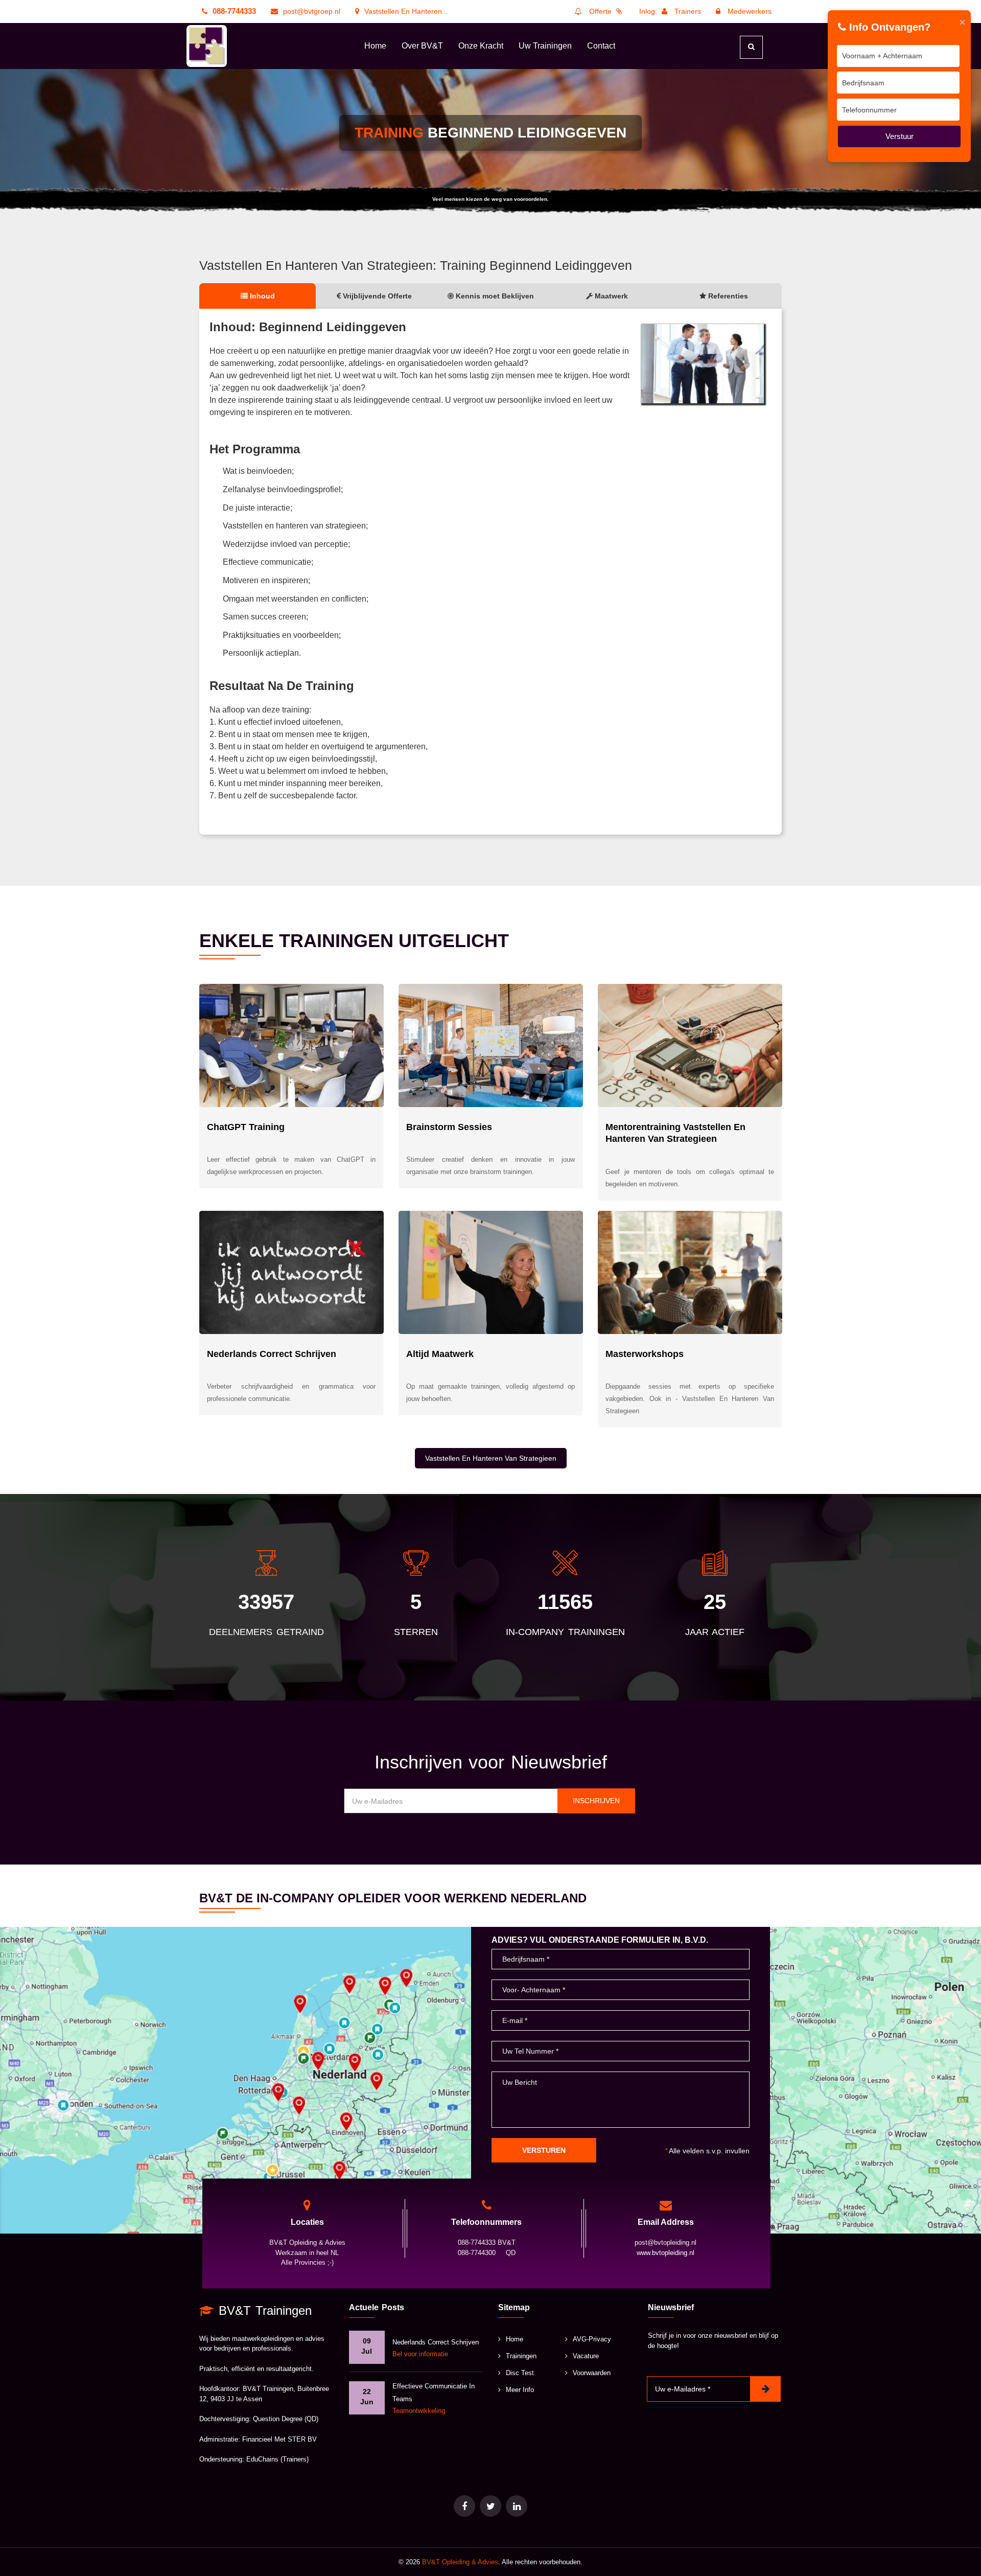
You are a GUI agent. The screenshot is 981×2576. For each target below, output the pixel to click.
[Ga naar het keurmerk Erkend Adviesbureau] (491, 2506)
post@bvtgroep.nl (312, 11)
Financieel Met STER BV (279, 2439)
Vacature (586, 2356)
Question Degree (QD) (286, 2419)
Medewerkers (749, 11)
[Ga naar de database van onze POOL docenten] (517, 2506)
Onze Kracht (481, 46)
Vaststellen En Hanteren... (406, 11)
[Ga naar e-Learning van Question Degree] (464, 2506)
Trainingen (521, 2356)
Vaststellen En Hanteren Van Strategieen (491, 1458)
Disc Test (520, 2373)
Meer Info (520, 2390)
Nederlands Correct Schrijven (436, 2342)
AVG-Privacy (592, 2339)
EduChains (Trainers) (277, 2459)
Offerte (600, 11)
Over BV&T (422, 46)
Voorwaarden (592, 2373)
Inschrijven (596, 1801)
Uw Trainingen (545, 46)
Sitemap (514, 2307)
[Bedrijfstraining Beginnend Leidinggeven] (703, 364)
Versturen (544, 2150)
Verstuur (900, 136)
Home (375, 46)
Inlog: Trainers (670, 11)
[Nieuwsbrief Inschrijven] (765, 2389)
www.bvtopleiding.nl (665, 2253)
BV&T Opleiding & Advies (460, 2562)
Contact (601, 46)
